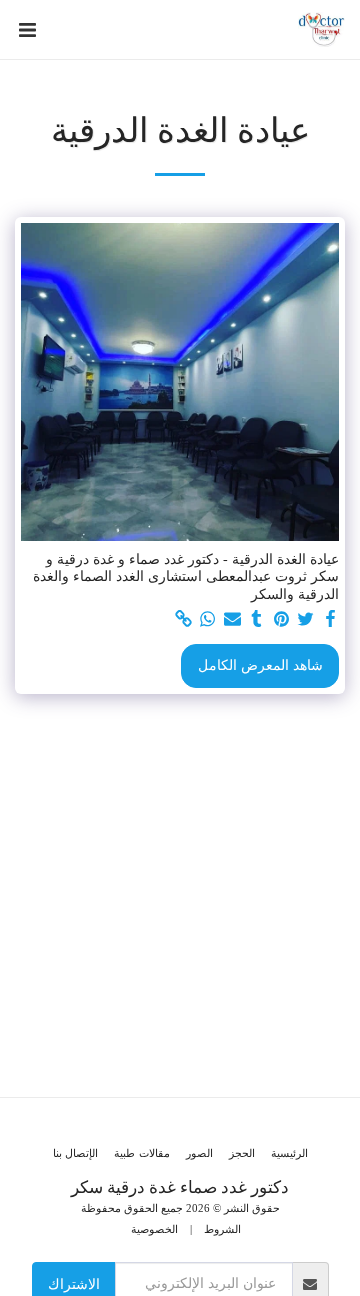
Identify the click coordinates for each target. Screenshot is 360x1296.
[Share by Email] (233, 619)
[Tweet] (306, 619)
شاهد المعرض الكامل (260, 665)
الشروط (222, 1229)
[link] (184, 619)
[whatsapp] (208, 619)
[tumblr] (257, 619)
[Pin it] (282, 619)
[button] (27, 30)
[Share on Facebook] (331, 619)
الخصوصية (154, 1229)
